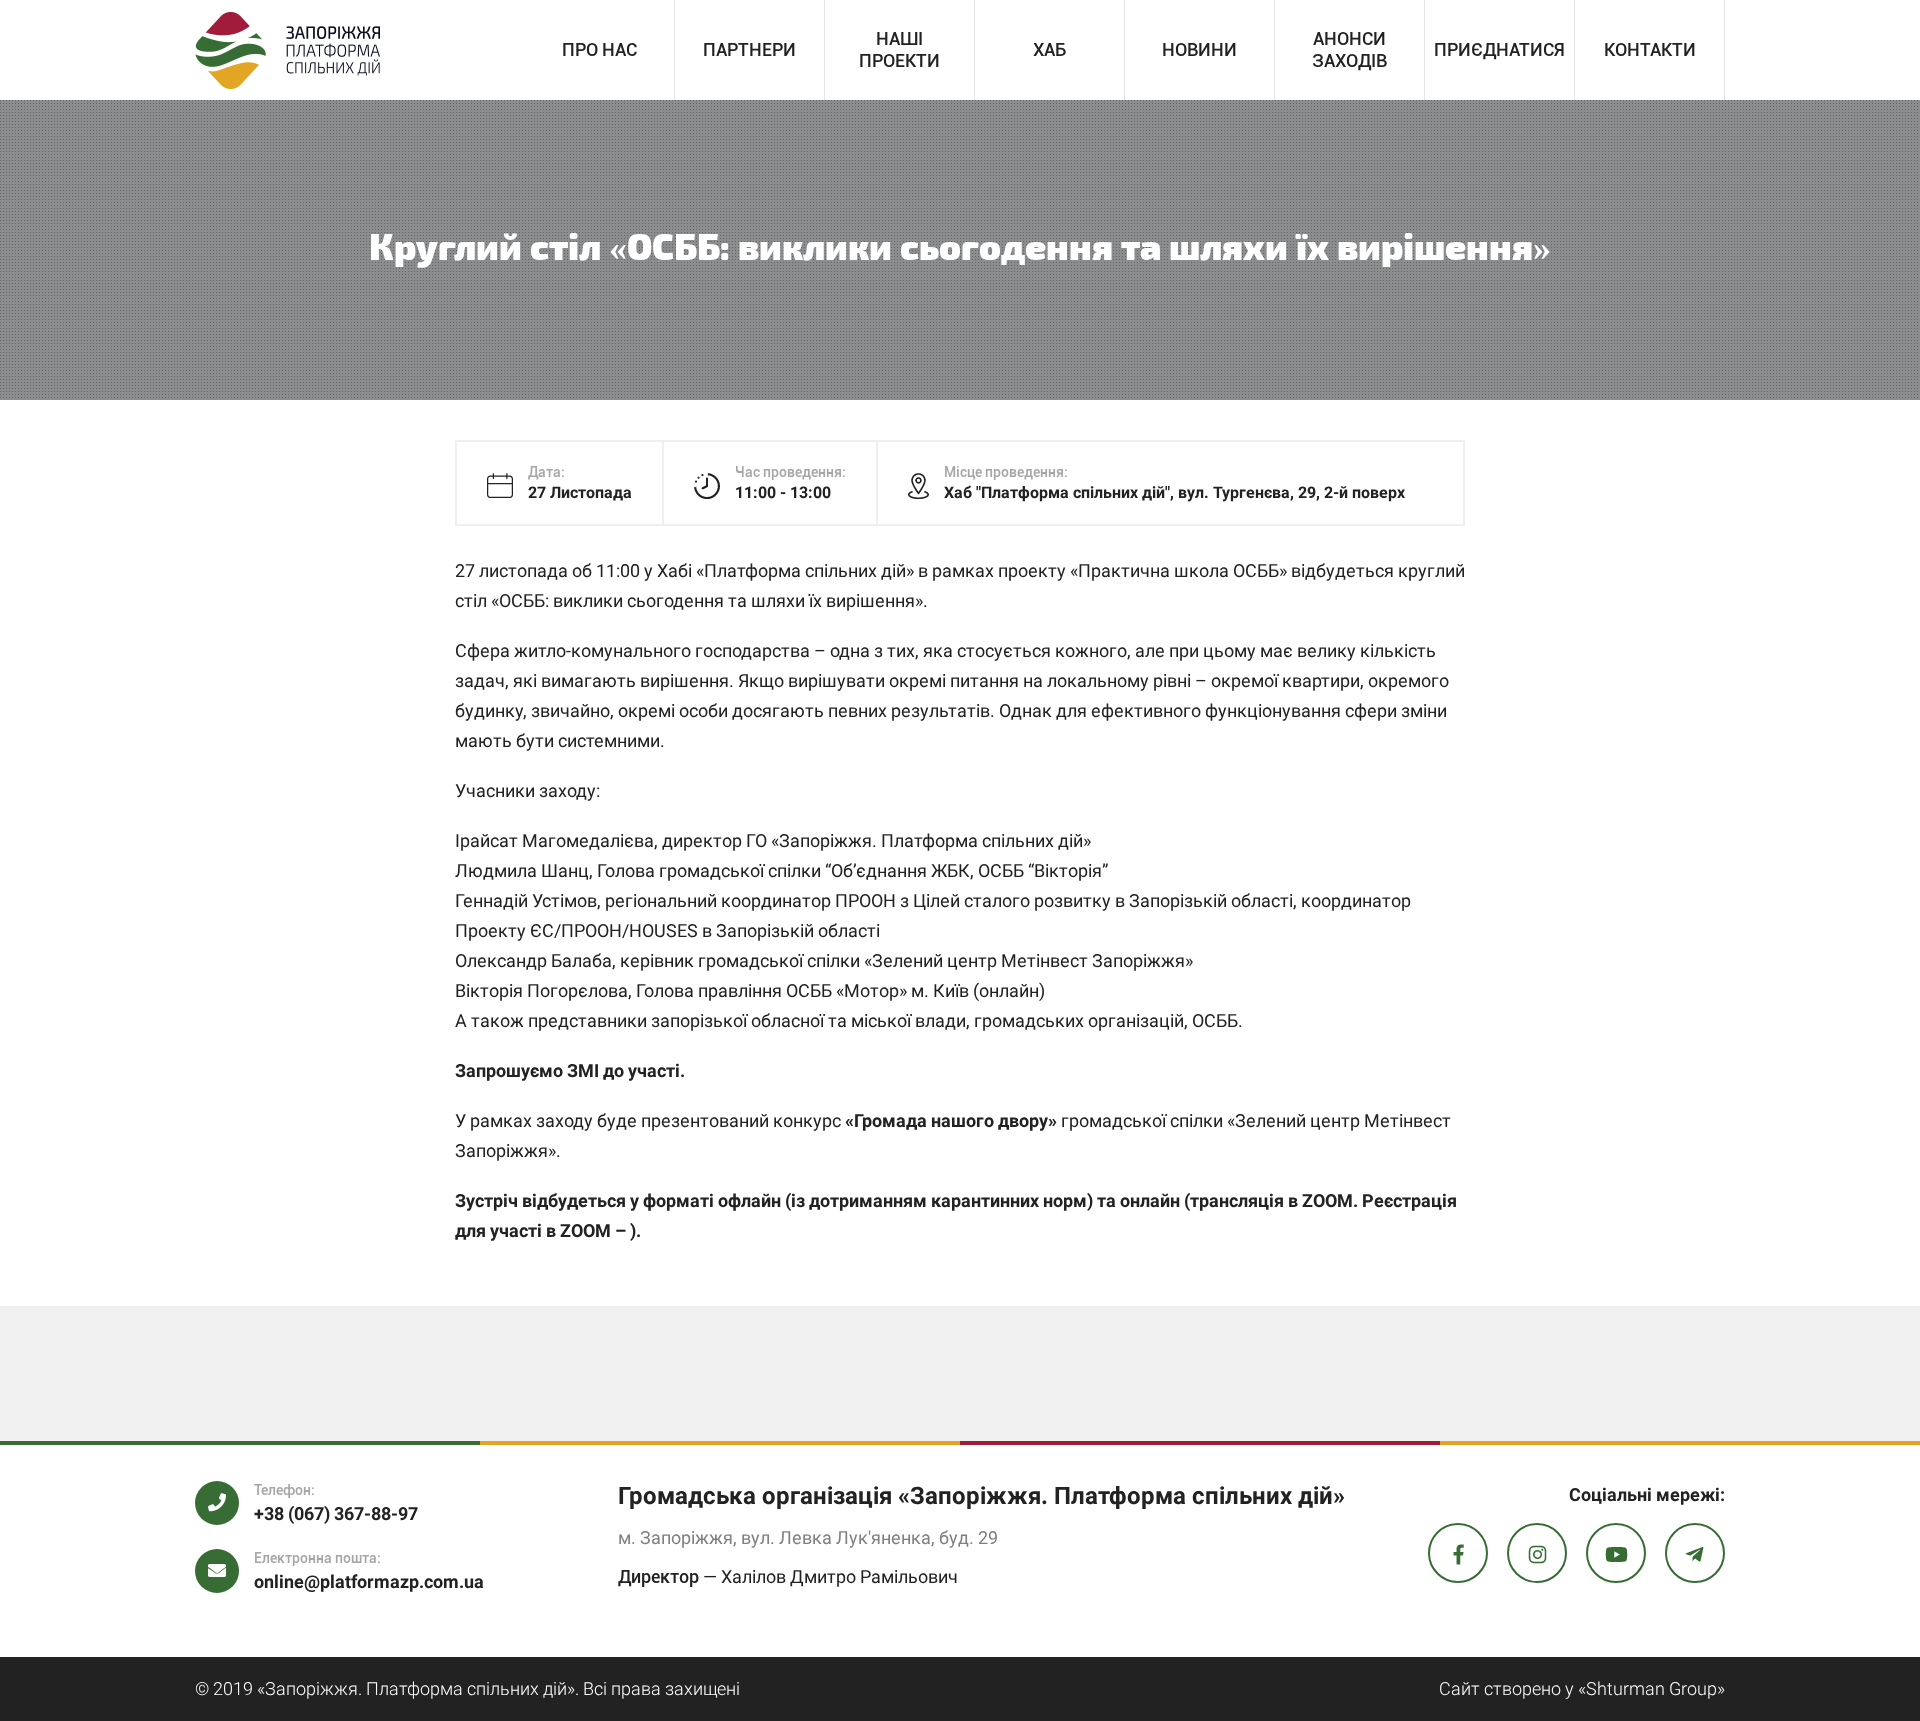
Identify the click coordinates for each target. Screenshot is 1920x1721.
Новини (1199, 49)
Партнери (749, 49)
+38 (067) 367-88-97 (336, 1513)
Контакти (1650, 49)
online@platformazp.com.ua (369, 1581)
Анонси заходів (1349, 49)
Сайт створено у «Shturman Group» (1582, 1688)
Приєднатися (1499, 49)
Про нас (599, 49)
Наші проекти (899, 49)
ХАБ (1049, 49)
